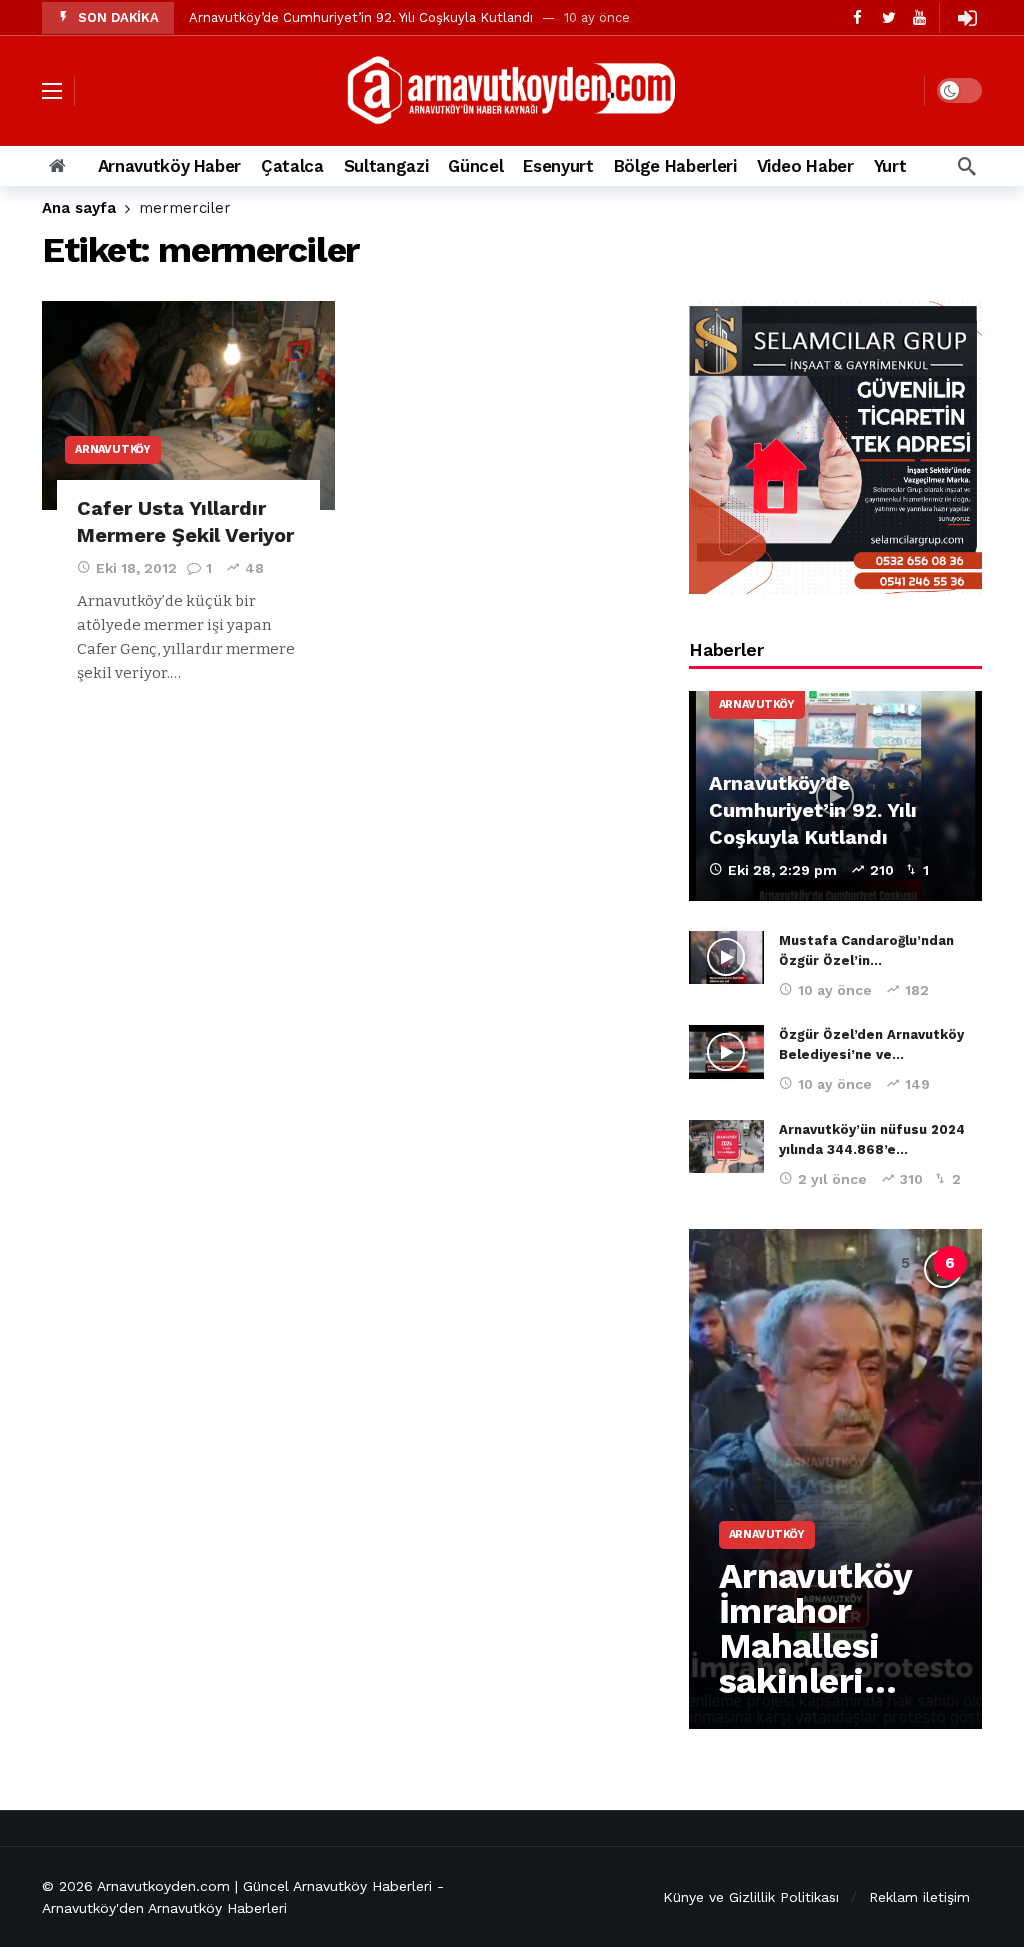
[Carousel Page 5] (906, 1263)
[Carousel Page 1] (730, 1263)
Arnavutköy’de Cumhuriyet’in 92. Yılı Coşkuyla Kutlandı (361, 17)
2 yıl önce (832, 1179)
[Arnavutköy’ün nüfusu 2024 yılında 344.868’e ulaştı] (726, 1147)
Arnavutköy (113, 449)
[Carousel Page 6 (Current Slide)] (950, 1263)
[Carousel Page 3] (818, 1263)
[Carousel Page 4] (862, 1263)
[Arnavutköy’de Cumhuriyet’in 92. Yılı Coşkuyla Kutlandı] (835, 796)
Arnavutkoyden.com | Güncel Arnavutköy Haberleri (264, 1886)
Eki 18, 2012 (136, 568)
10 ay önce (835, 990)
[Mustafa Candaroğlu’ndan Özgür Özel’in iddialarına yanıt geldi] (726, 958)
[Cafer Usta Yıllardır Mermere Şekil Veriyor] (188, 406)
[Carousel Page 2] (774, 1263)
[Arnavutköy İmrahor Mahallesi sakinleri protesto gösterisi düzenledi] (835, 1479)
